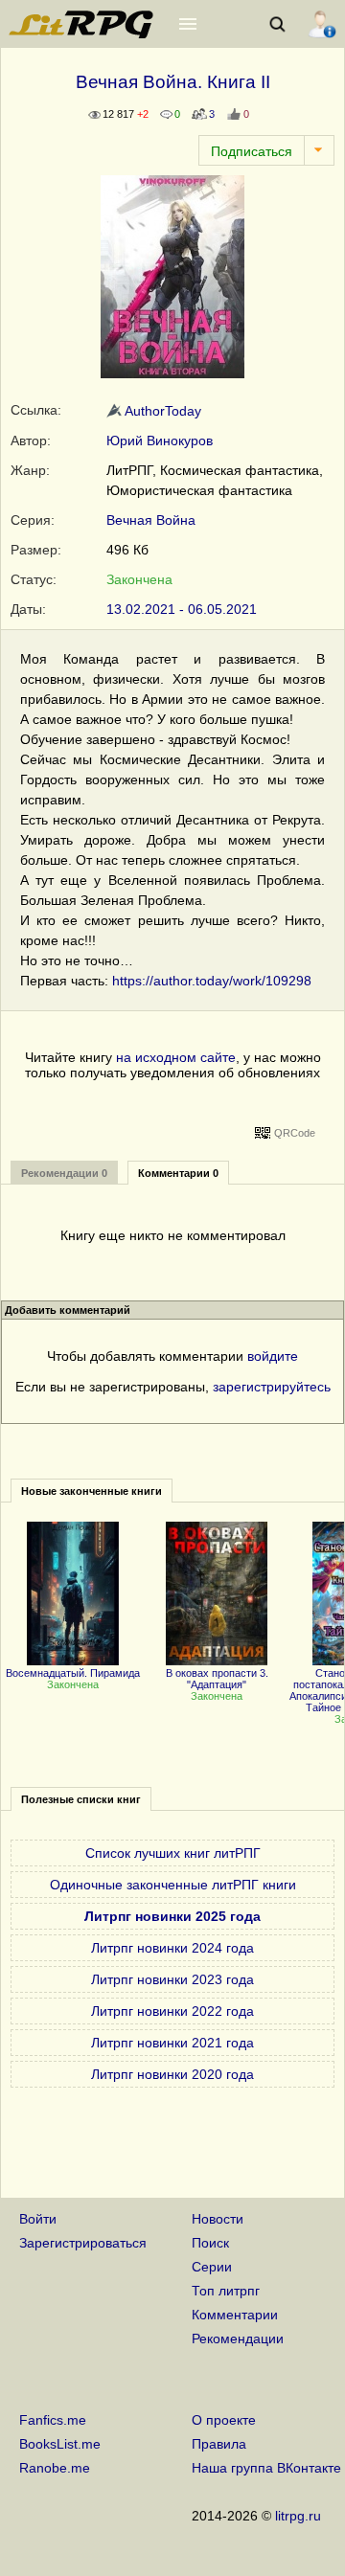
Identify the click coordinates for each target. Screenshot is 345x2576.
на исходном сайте (176, 1057)
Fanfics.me (53, 2420)
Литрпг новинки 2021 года (172, 2043)
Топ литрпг (226, 2291)
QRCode (295, 1133)
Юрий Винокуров (160, 441)
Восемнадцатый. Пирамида (73, 1673)
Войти (38, 2219)
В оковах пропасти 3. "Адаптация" (217, 1679)
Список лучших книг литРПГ (173, 1853)
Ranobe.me (55, 2468)
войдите (273, 1356)
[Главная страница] (82, 34)
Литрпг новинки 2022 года (172, 2011)
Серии (212, 2267)
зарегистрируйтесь (272, 1387)
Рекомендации (238, 2339)
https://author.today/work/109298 (212, 981)
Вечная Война (151, 520)
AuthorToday (161, 411)
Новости (218, 2219)
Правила (219, 2444)
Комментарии (235, 2315)
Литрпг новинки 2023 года (172, 1979)
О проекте (224, 2420)
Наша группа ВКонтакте (266, 2468)
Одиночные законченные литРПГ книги (173, 1885)
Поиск (210, 2243)
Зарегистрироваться (83, 2243)
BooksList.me (60, 2444)
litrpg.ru (298, 2516)
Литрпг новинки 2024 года (172, 1948)
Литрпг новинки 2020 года (172, 2074)
